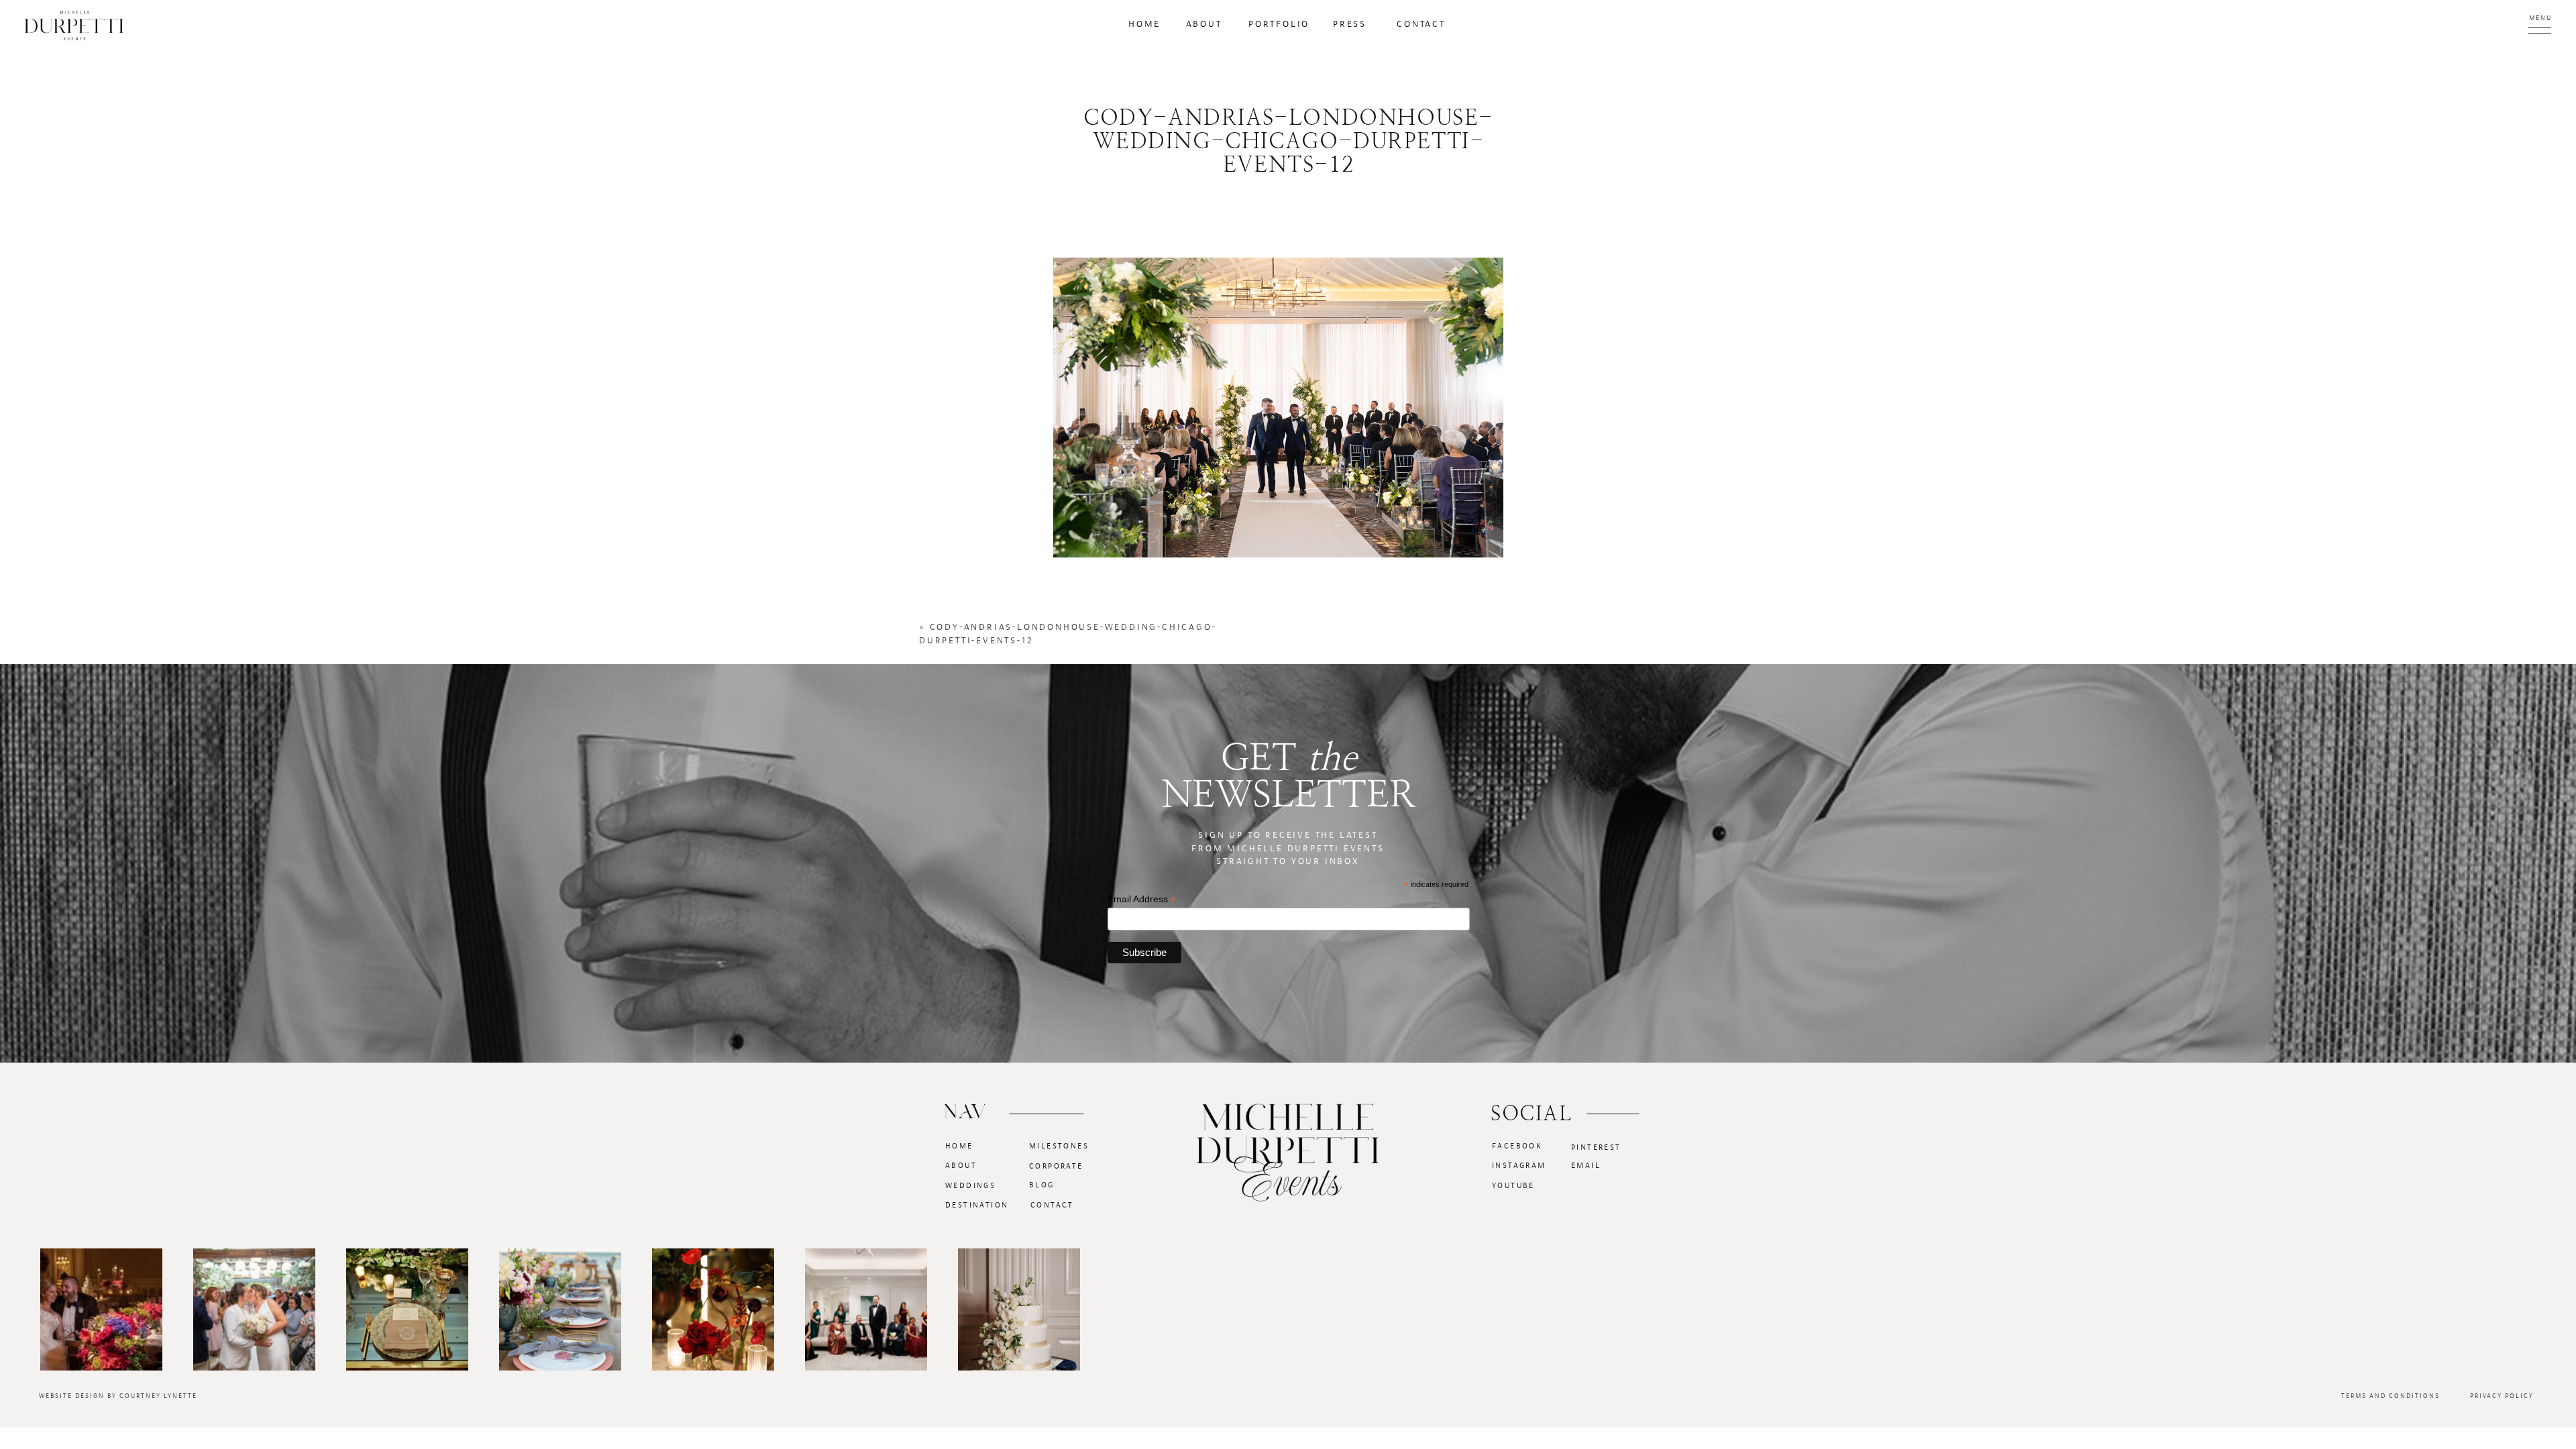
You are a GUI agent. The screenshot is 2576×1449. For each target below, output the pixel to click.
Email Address (1142, 899)
